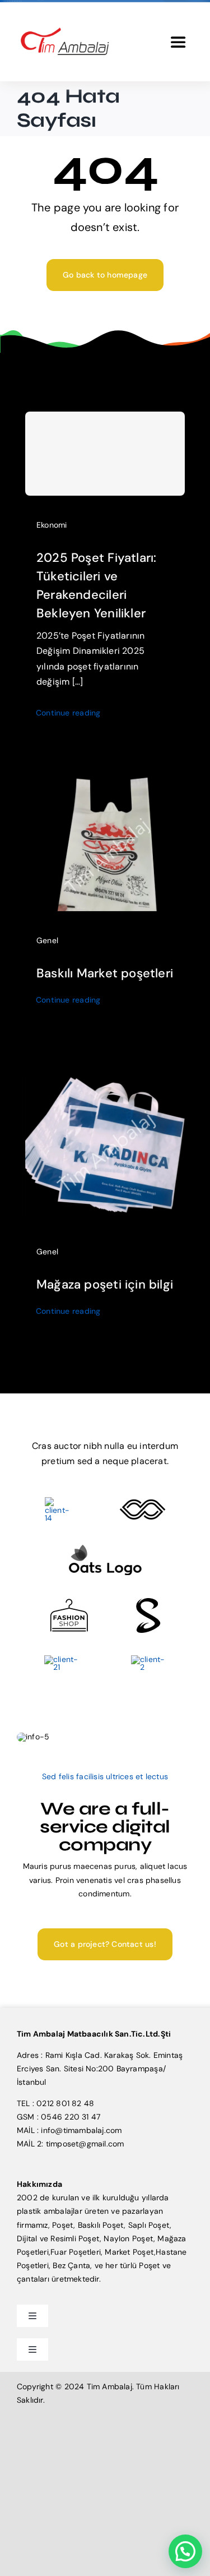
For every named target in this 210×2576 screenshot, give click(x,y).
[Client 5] (143, 1503)
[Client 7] (148, 1602)
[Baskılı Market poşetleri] (105, 782)
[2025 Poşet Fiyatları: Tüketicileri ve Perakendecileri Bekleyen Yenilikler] (105, 454)
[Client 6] (59, 1501)
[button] (185, 2551)
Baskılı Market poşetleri (105, 973)
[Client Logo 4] (69, 1603)
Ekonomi (52, 525)
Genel (47, 940)
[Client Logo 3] (64, 1659)
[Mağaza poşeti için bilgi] (105, 1069)
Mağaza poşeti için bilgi (105, 1284)
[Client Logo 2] (148, 1659)
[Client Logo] (105, 1548)
